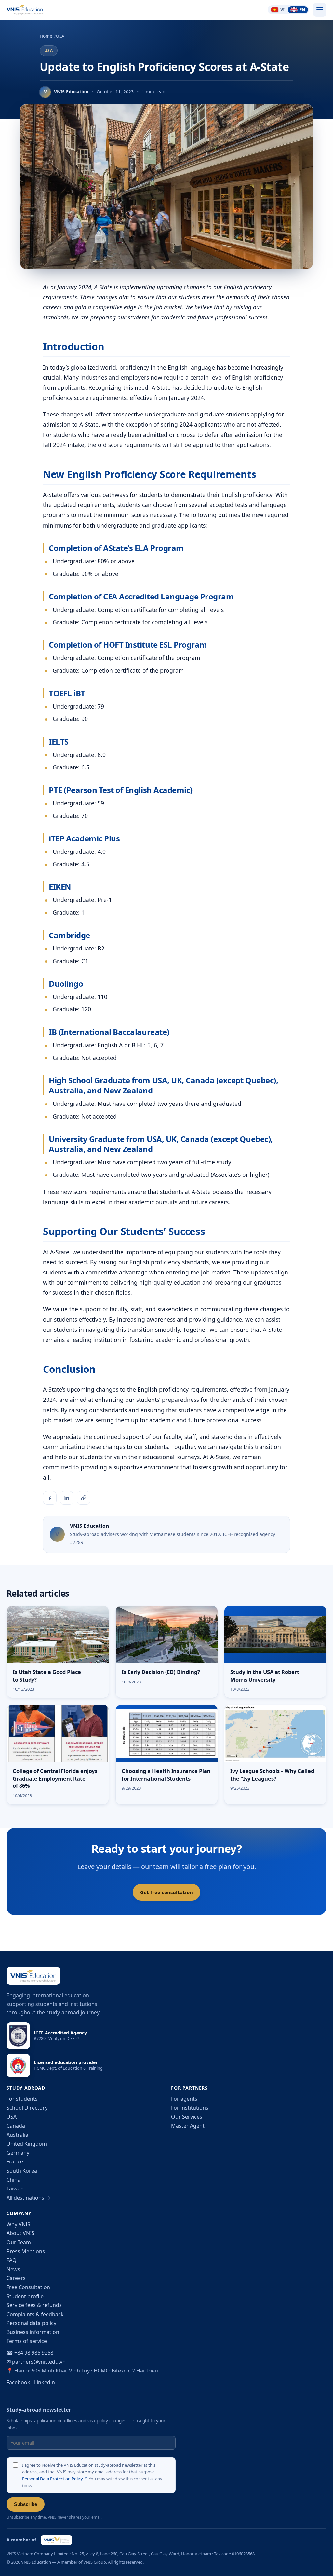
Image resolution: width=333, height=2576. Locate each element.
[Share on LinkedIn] (67, 1498)
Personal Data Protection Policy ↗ (55, 2479)
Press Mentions (26, 2251)
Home (46, 36)
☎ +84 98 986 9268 (30, 2353)
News (13, 2269)
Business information (33, 2332)
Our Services (187, 2117)
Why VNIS (18, 2224)
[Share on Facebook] (50, 1498)
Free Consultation (28, 2287)
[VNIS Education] (25, 10)
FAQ (12, 2260)
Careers (16, 2278)
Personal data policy (31, 2323)
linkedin (45, 2382)
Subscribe (26, 2504)
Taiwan (15, 2189)
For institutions (190, 2108)
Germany (18, 2153)
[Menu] (320, 10)
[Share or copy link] (84, 1498)
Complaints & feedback (35, 2314)
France (15, 2161)
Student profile (25, 2296)
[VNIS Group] (56, 2540)
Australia (17, 2135)
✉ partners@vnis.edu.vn (36, 2362)
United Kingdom (27, 2144)
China (13, 2180)
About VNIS (20, 2233)
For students (22, 2099)
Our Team (19, 2242)
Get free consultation (166, 1892)
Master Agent (188, 2126)
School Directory (27, 2108)
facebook (18, 2382)
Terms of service (27, 2341)
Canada (16, 2126)
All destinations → (28, 2198)
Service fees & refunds (34, 2305)
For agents (184, 2099)
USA (60, 36)
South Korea (22, 2171)
